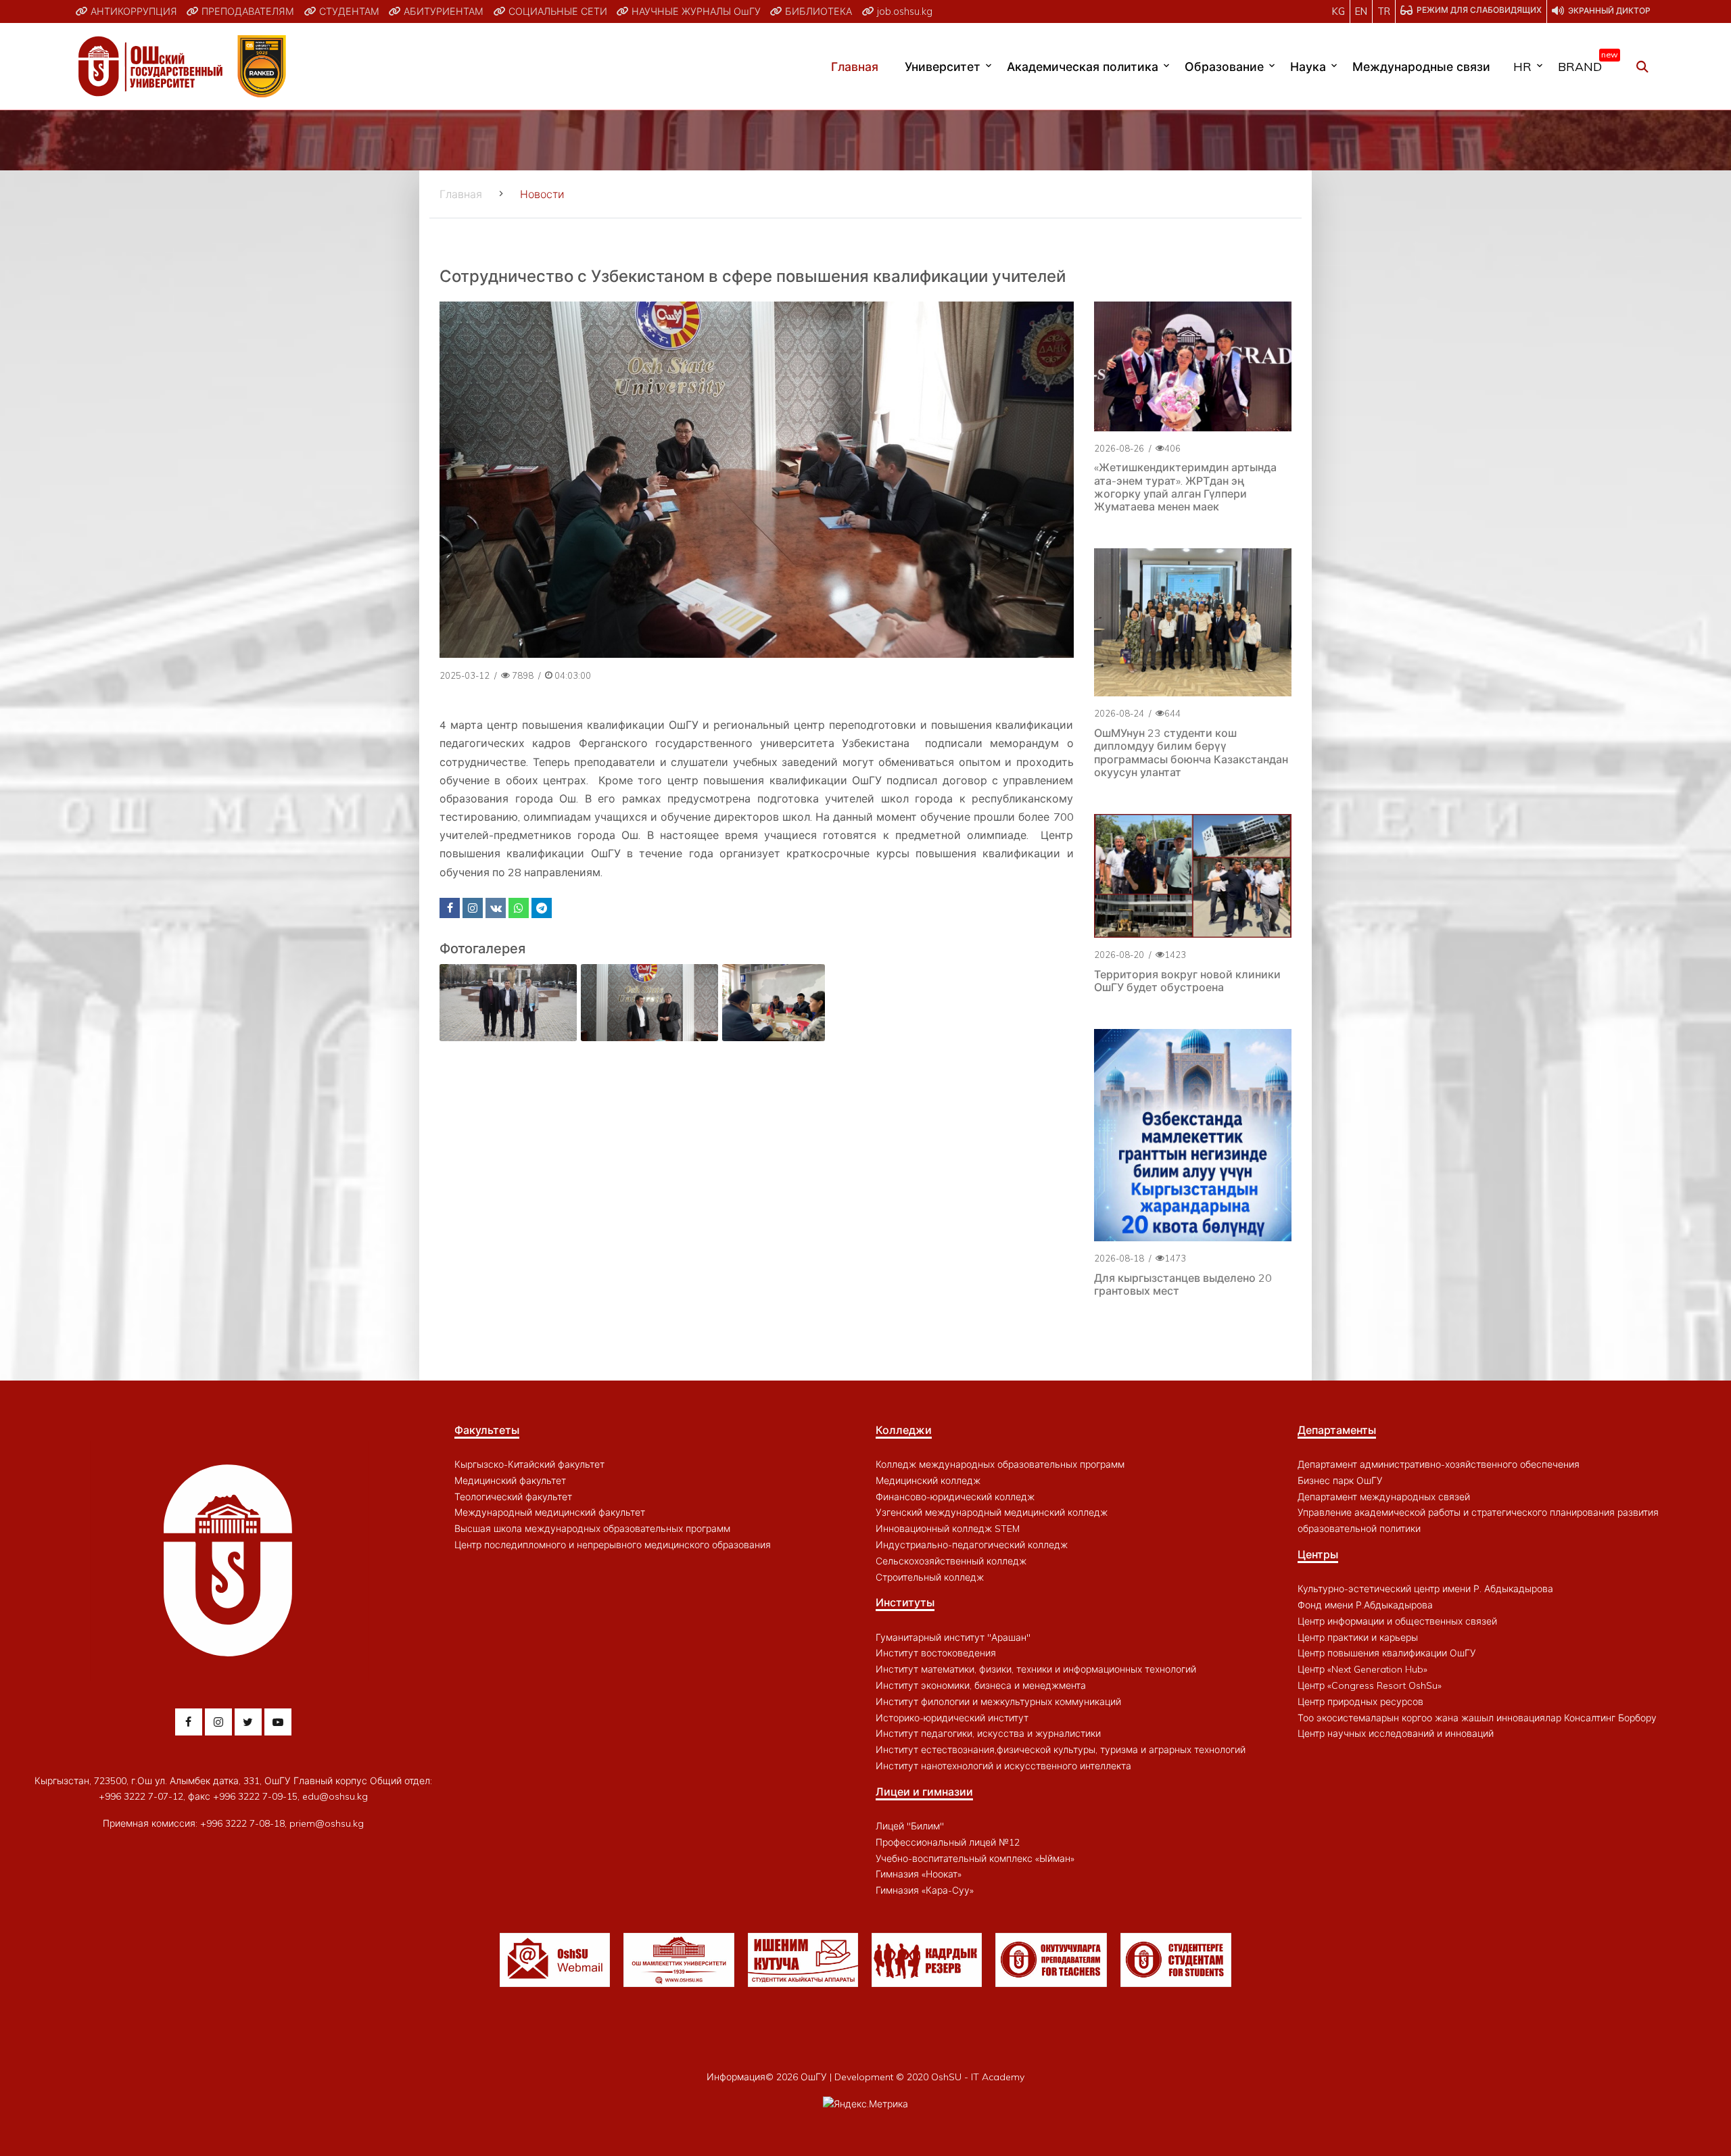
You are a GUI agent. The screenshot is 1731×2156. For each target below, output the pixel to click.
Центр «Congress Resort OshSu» (1370, 1685)
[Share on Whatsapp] (519, 908)
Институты (905, 1602)
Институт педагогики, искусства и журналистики (988, 1733)
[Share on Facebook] (450, 908)
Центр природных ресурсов (1360, 1702)
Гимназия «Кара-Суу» (925, 1890)
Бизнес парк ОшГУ (1340, 1481)
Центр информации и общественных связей (1397, 1621)
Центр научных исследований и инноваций (1396, 1733)
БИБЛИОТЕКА (817, 11)
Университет (943, 66)
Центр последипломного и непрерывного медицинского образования (613, 1545)
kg (1338, 11)
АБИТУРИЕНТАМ (442, 11)
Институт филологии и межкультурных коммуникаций (998, 1702)
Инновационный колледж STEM (948, 1529)
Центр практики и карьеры (1358, 1637)
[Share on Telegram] (542, 908)
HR (1522, 66)
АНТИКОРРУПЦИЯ (133, 11)
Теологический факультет (513, 1497)
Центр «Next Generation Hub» (1362, 1669)
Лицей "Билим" (910, 1826)
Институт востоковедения (936, 1653)
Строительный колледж (930, 1577)
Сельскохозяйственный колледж (951, 1561)
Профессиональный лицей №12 (948, 1842)
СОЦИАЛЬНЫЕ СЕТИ (556, 11)
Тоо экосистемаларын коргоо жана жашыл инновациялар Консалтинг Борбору (1477, 1718)
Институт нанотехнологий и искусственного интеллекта (1003, 1766)
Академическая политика (1083, 66)
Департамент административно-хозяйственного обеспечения (1439, 1464)
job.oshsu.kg (903, 11)
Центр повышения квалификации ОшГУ (1387, 1653)
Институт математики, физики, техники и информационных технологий (1036, 1669)
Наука (1308, 66)
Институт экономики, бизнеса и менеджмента (981, 1685)
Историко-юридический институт (952, 1718)
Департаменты (1337, 1430)
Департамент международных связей (1384, 1497)
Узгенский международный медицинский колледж (992, 1512)
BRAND (1585, 64)
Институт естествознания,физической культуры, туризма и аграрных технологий (1061, 1750)
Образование (1224, 66)
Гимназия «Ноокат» (919, 1874)
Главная (855, 66)
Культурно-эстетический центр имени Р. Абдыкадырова (1425, 1589)
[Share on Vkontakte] (496, 908)
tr (1384, 11)
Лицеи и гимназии (924, 1792)
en (1361, 11)
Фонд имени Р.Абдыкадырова (1365, 1605)
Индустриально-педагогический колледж (972, 1545)
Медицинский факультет (510, 1481)
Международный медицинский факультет (550, 1512)
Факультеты (487, 1430)
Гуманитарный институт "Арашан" (953, 1637)
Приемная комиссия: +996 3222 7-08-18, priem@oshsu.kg (233, 1823)
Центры (1318, 1554)
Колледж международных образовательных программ (1000, 1464)
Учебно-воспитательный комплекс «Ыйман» (975, 1859)
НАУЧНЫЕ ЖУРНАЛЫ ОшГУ (695, 11)
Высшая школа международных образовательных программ (592, 1529)
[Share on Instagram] (473, 908)
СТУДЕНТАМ (348, 11)
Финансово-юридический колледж (955, 1497)
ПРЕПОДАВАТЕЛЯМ (246, 11)
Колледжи (904, 1430)
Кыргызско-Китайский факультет (529, 1464)
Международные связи (1421, 66)
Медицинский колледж (928, 1481)
